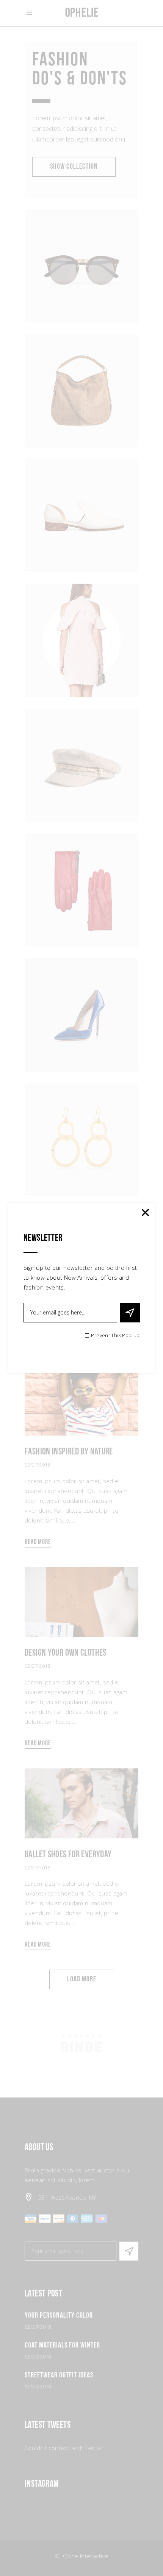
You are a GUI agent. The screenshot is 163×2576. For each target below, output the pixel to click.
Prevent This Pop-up (115, 1335)
